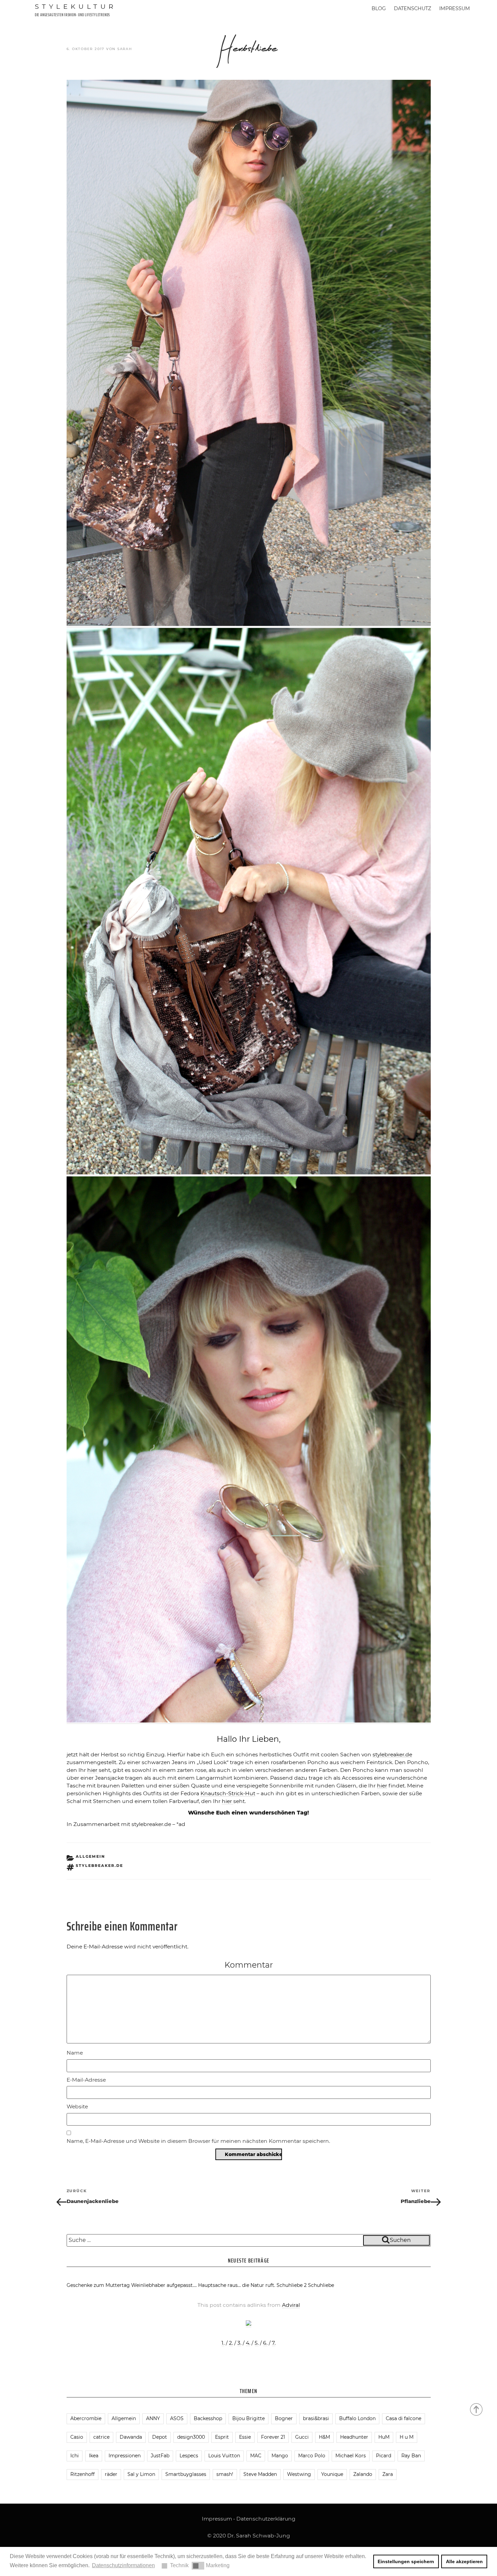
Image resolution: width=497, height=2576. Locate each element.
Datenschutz (412, 8)
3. (239, 2343)
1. (223, 2343)
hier (93, 1770)
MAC (256, 2456)
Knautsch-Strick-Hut (228, 1793)
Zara (388, 2474)
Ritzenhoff (82, 2474)
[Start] (477, 2409)
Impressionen (125, 2456)
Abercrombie (86, 2418)
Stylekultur (76, 6)
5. (257, 2343)
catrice (101, 2437)
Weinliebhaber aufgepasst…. (164, 2285)
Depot (160, 2437)
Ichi (75, 2456)
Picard (384, 2456)
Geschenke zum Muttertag (98, 2285)
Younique (332, 2474)
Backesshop (208, 2418)
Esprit (222, 2437)
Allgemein (90, 1856)
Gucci (302, 2437)
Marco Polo (312, 2456)
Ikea (94, 2456)
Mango (280, 2456)
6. (265, 2343)
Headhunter (354, 2437)
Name (75, 2053)
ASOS (177, 2418)
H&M (324, 2437)
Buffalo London (357, 2418)
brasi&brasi (316, 2418)
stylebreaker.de (392, 1754)
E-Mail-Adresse (86, 2080)
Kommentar (249, 1965)
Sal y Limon (141, 2474)
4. (248, 2343)
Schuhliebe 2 (292, 2285)
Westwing (299, 2474)
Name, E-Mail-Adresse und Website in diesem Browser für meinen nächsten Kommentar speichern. (198, 2141)
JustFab (160, 2456)
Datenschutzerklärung (266, 2519)
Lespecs (189, 2456)
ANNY (153, 2418)
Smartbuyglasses (186, 2474)
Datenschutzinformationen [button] (123, 2565)
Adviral (291, 2305)
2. (231, 2343)
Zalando (363, 2474)
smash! (225, 2474)
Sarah (125, 49)
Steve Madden (260, 2474)
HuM (384, 2437)
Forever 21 (273, 2437)
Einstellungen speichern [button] (406, 2561)
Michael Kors (351, 2456)
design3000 (191, 2437)
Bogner (284, 2418)
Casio (77, 2437)
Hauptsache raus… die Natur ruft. (237, 2285)
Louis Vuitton (224, 2456)
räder (111, 2474)
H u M (407, 2437)
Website (77, 2106)
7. (274, 2343)
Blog (379, 8)
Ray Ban (411, 2456)
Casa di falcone (404, 2418)
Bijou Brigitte (249, 2418)
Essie (245, 2437)
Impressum (455, 8)
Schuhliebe (321, 2285)
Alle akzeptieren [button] (464, 2561)
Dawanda (131, 2437)
